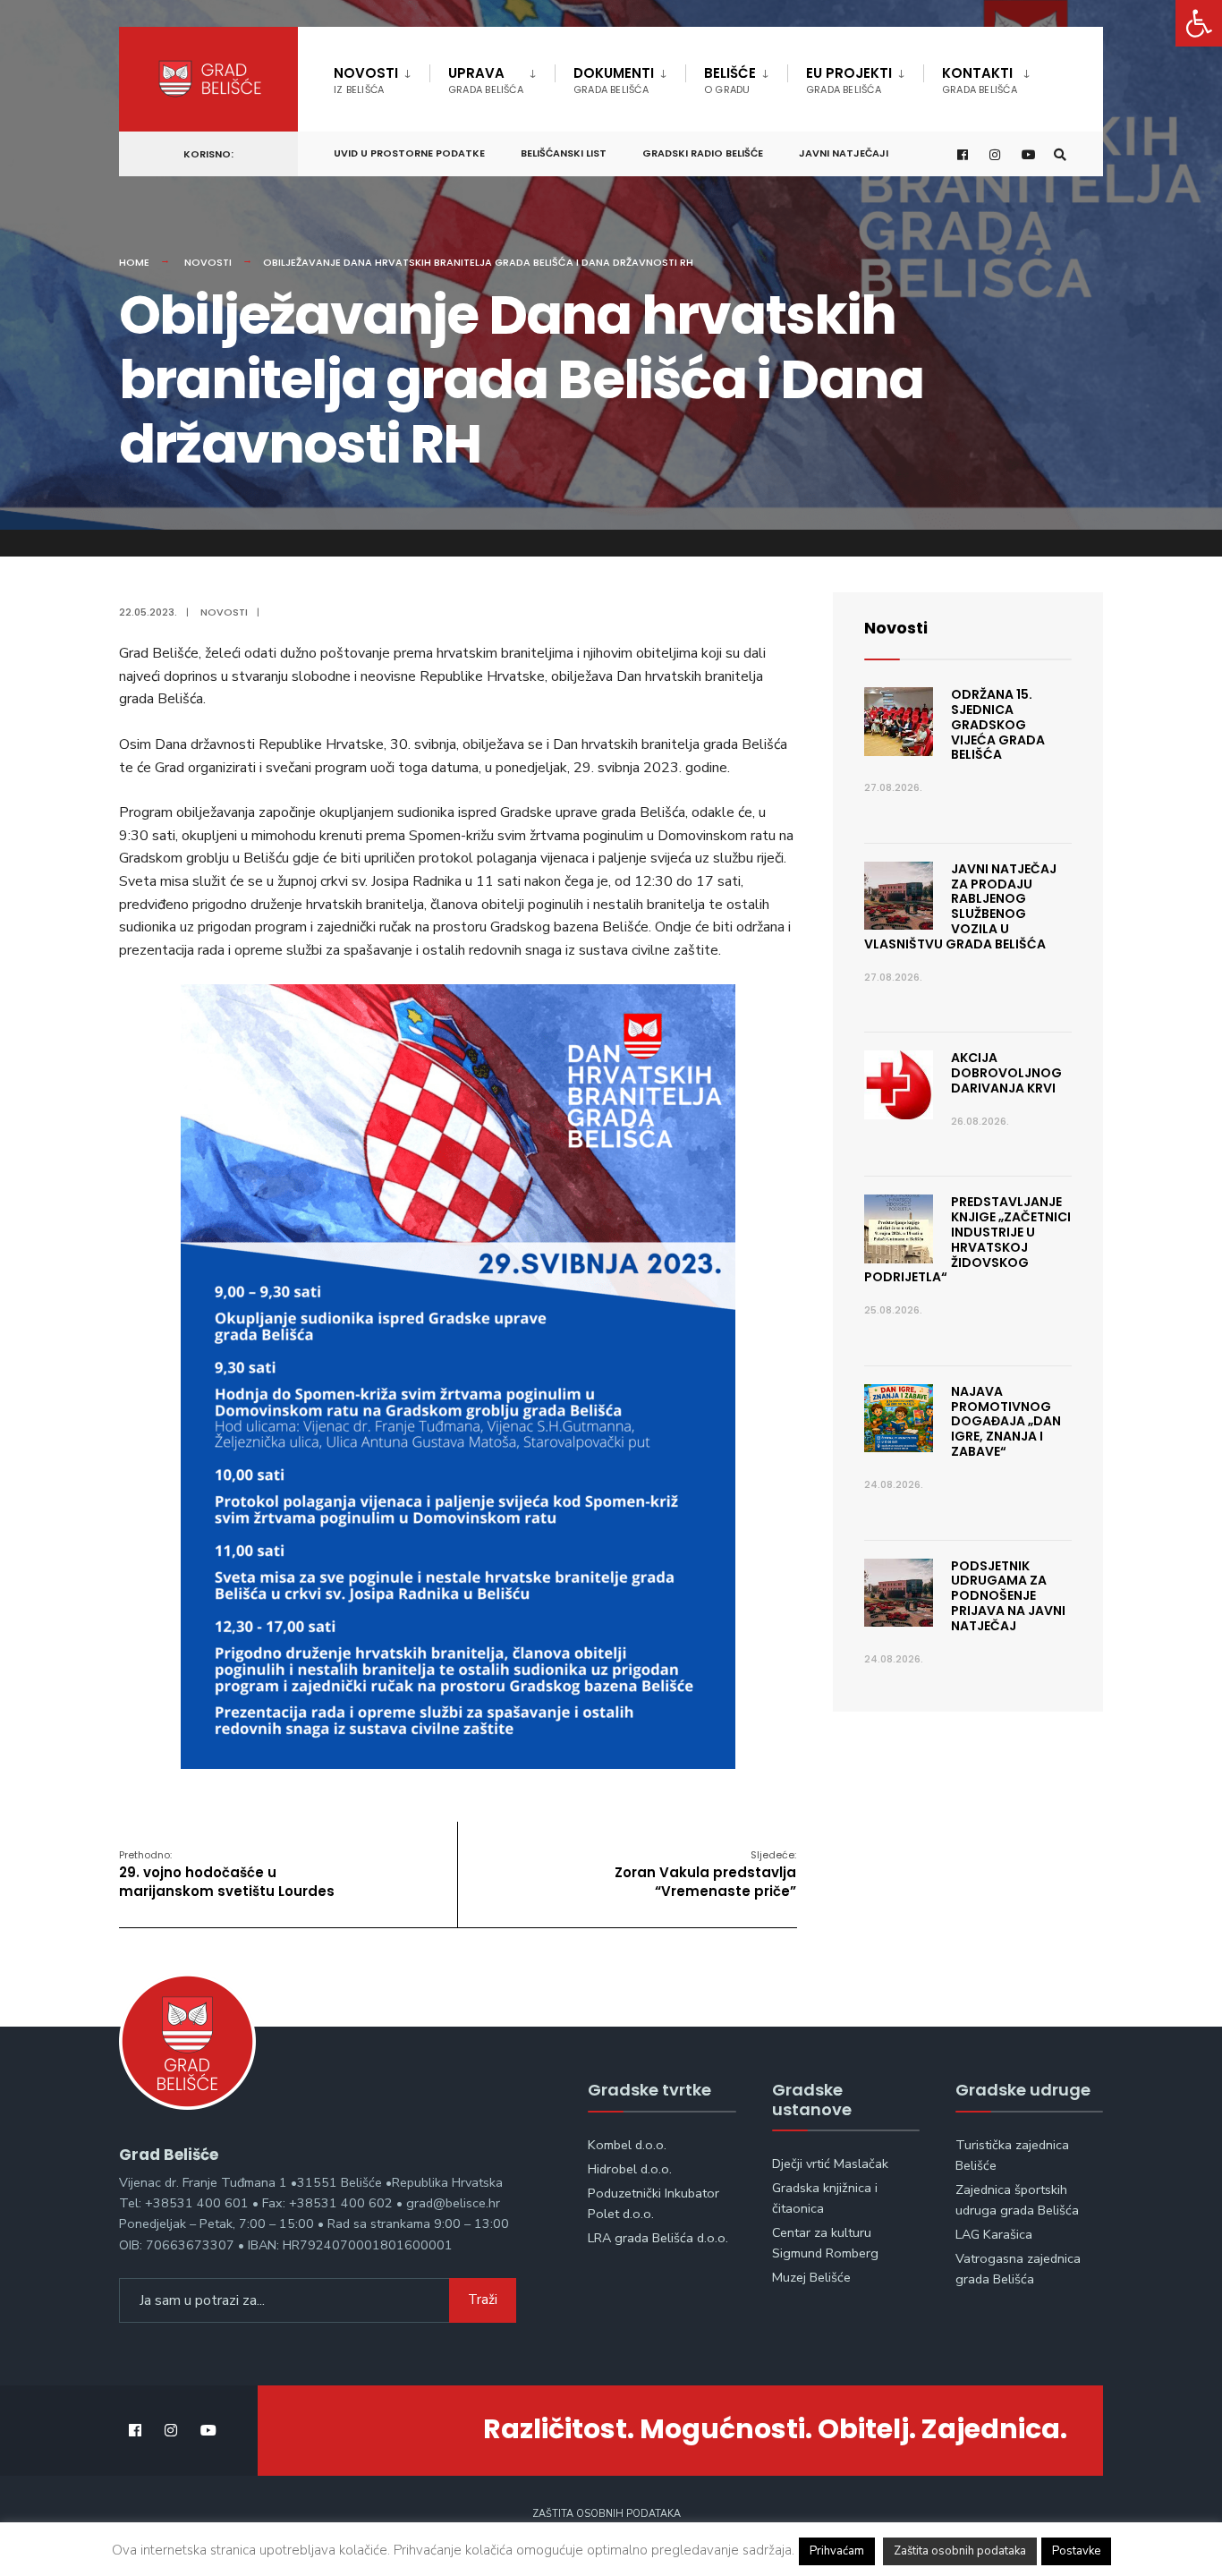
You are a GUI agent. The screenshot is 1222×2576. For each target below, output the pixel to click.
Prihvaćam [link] (837, 2551)
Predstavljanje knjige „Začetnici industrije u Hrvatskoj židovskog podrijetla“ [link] (967, 1239)
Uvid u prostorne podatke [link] (409, 153)
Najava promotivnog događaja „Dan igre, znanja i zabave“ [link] (1006, 1421)
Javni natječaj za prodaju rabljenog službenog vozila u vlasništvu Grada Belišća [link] (960, 906)
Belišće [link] (730, 80)
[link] (1199, 23)
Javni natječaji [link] (844, 153)
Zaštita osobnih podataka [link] (607, 2514)
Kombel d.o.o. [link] (627, 2145)
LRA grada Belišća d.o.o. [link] (658, 2238)
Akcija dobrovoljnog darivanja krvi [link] (1006, 1073)
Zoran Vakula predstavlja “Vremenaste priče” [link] (705, 1874)
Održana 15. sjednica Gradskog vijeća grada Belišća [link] (998, 724)
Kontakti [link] (980, 80)
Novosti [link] (366, 80)
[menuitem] (382, 77)
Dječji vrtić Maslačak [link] (830, 2164)
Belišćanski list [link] (564, 153)
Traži (483, 2300)
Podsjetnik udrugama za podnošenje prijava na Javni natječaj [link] (1008, 1596)
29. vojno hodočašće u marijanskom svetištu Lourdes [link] (227, 1874)
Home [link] (134, 262)
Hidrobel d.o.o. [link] (630, 2169)
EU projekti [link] (849, 80)
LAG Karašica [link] (994, 2234)
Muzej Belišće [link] (811, 2277)
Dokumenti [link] (614, 80)
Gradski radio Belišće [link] (703, 153)
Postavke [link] (1076, 2551)
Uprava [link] (486, 80)
